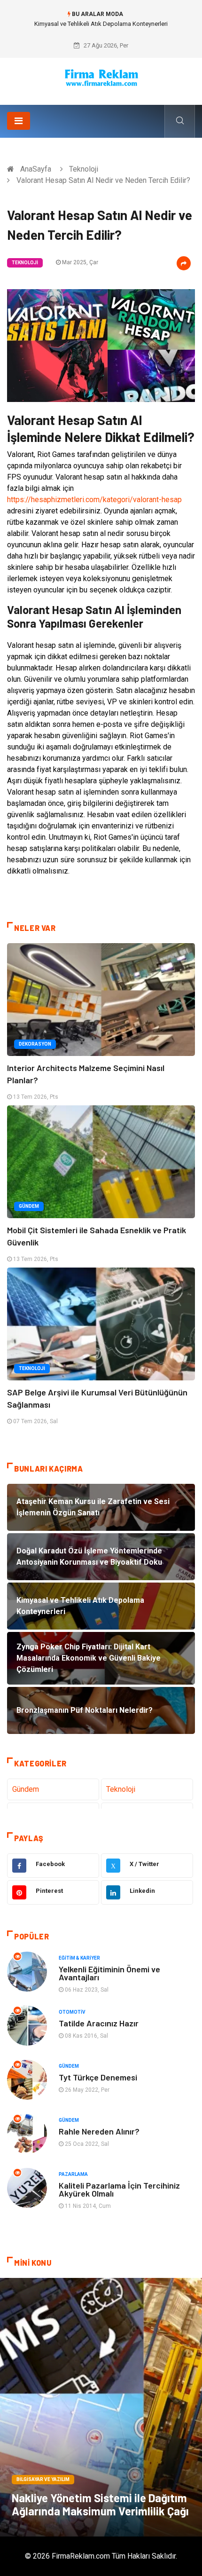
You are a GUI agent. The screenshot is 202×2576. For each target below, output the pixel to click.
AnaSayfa (36, 169)
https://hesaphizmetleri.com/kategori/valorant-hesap (94, 500)
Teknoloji (84, 169)
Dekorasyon (35, 1044)
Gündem (29, 1206)
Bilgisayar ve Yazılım (43, 2479)
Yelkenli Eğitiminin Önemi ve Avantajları (109, 1973)
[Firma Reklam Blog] (101, 78)
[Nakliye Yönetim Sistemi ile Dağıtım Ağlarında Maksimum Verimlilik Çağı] (101, 2407)
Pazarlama (73, 2174)
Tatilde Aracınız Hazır (99, 2023)
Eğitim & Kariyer (79, 1958)
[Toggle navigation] (19, 121)
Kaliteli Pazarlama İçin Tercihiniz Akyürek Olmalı (119, 2189)
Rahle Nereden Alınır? (99, 2131)
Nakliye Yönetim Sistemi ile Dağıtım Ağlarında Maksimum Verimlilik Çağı (100, 2504)
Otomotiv (72, 2012)
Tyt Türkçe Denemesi (98, 2077)
